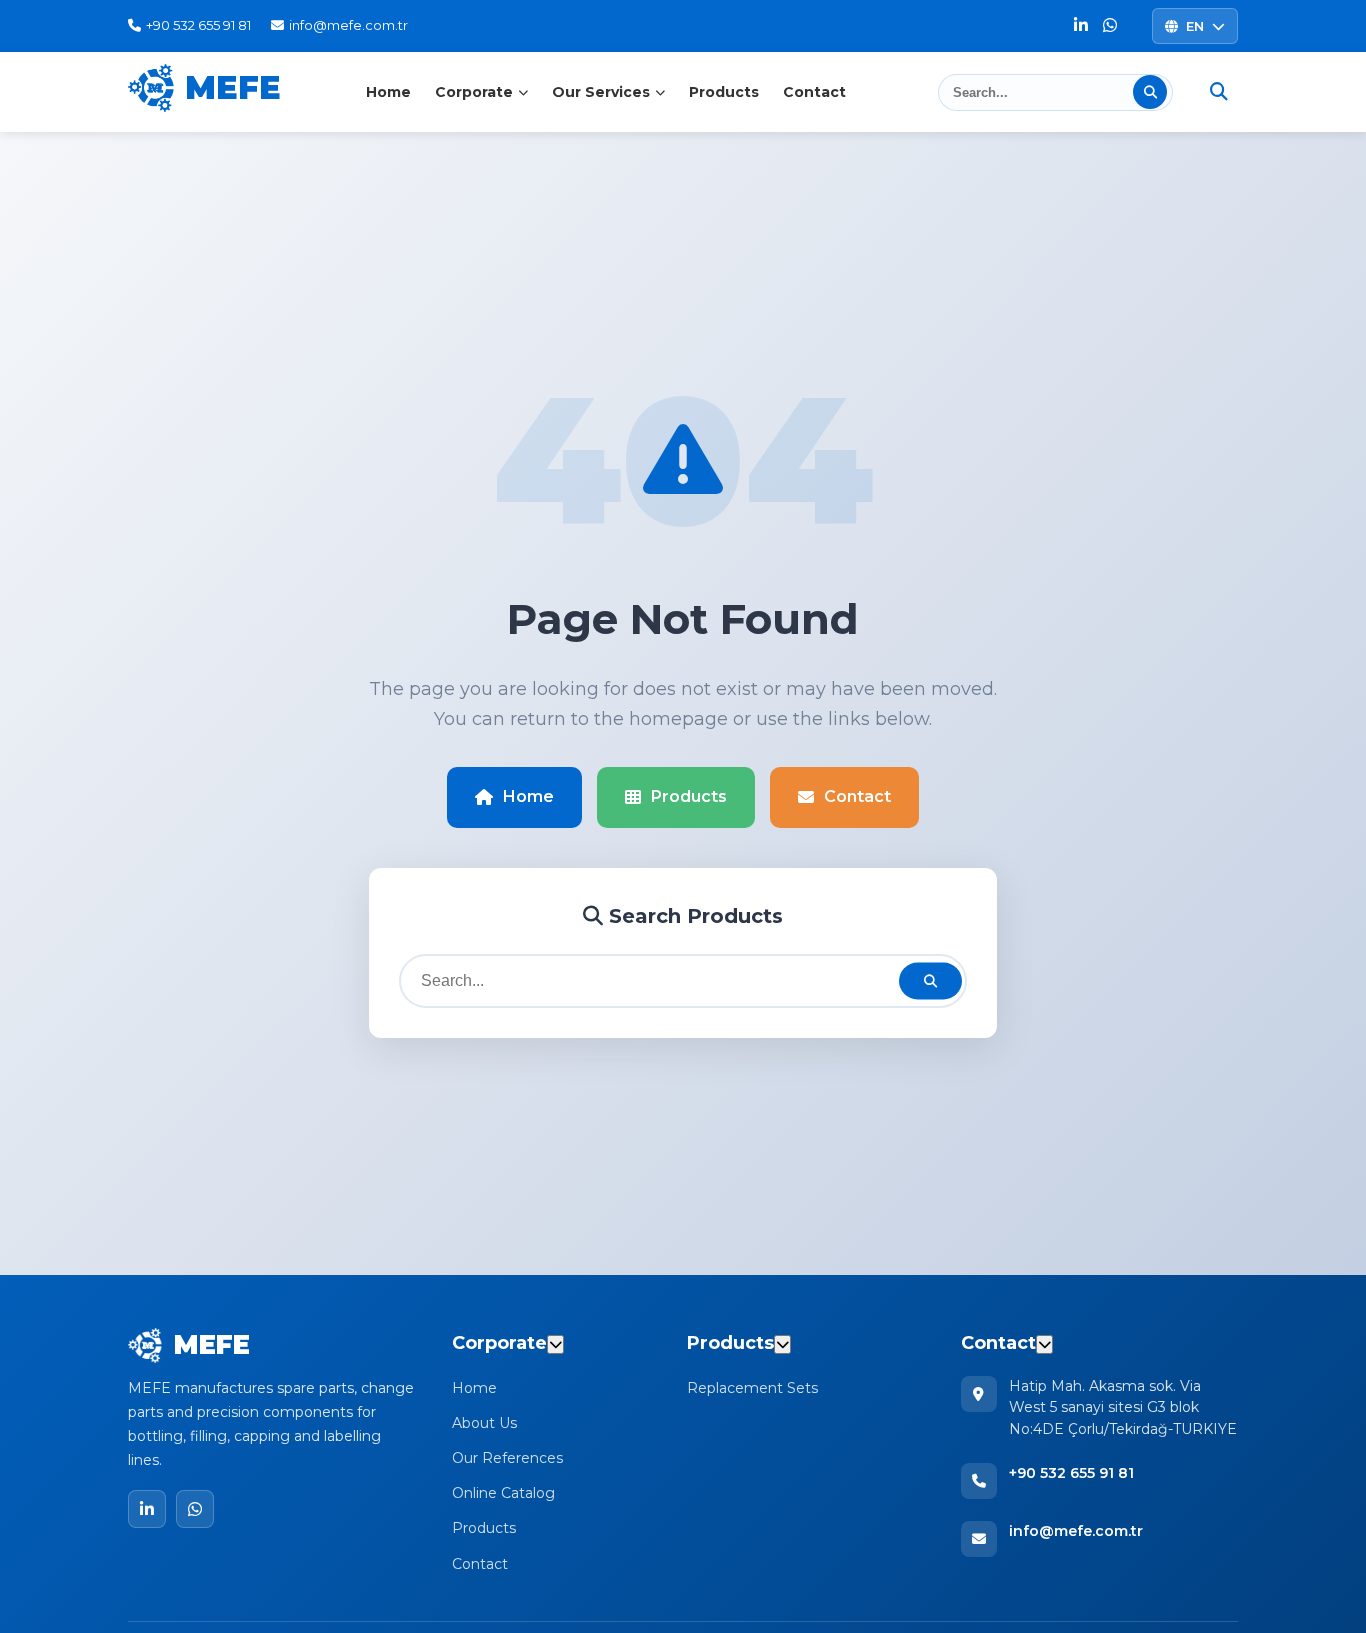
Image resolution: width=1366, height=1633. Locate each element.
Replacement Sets (752, 1388)
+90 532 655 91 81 (1071, 1473)
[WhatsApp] (1110, 26)
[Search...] (1150, 92)
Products (724, 92)
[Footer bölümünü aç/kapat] (555, 1344)
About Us (484, 1423)
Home (388, 92)
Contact (814, 92)
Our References (507, 1458)
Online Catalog (503, 1493)
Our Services (601, 92)
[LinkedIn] (1081, 26)
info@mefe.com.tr (1076, 1531)
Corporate (474, 92)
